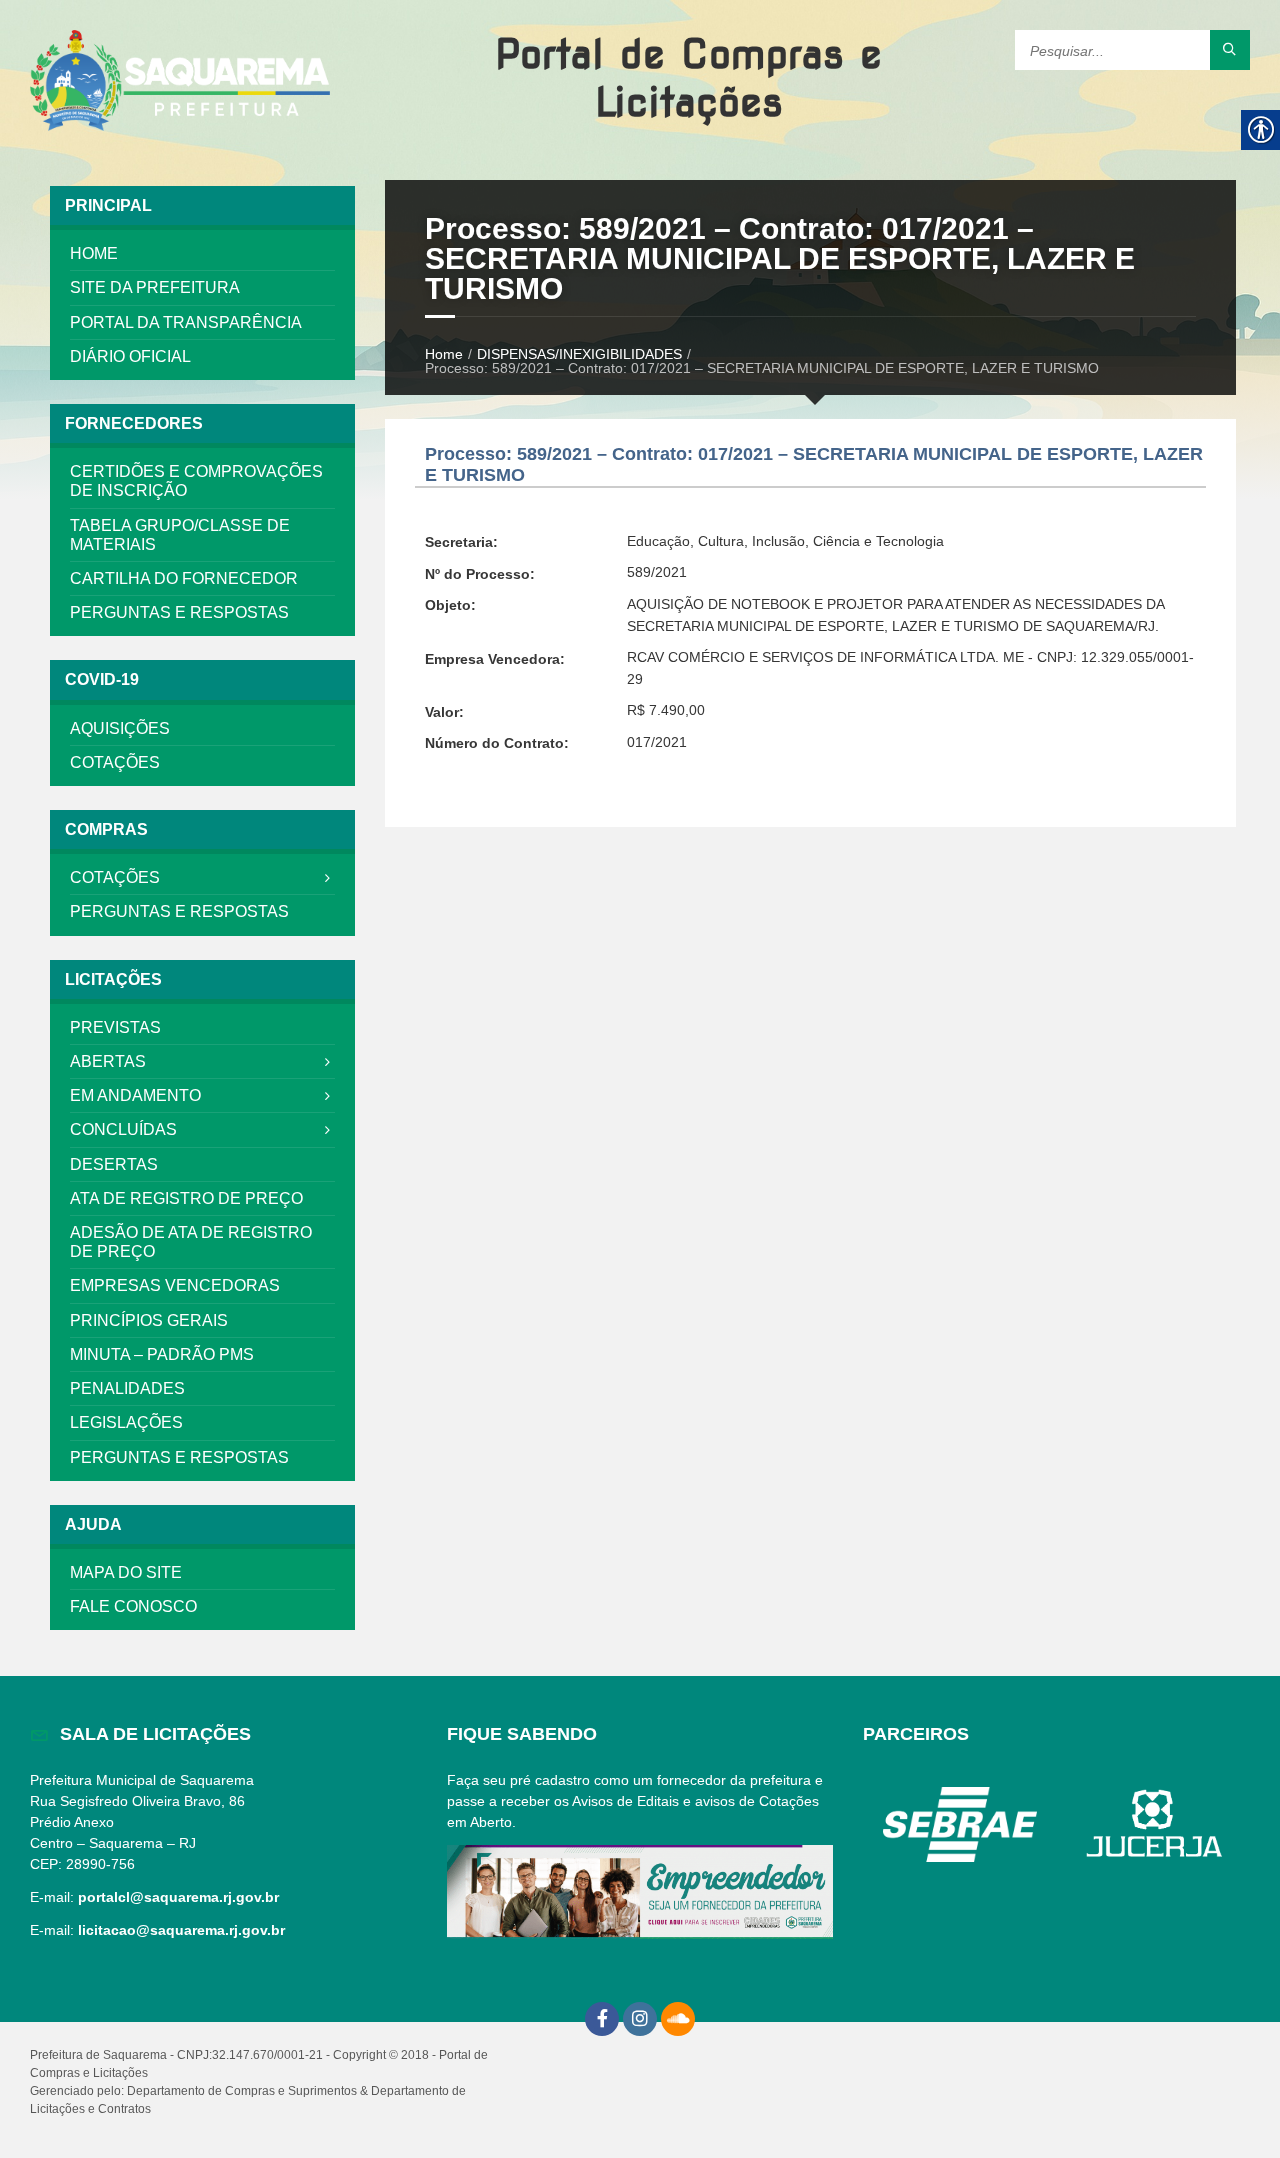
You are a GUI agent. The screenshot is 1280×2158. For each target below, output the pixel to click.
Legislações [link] (126, 1422)
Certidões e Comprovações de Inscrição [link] (196, 481)
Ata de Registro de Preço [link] (186, 1198)
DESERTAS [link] (114, 1164)
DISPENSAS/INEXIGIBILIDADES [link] (579, 354)
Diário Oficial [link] (130, 356)
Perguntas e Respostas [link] (179, 612)
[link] (180, 82)
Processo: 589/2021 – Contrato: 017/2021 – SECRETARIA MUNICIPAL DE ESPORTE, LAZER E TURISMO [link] (780, 258)
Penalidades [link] (127, 1388)
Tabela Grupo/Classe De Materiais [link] (180, 535)
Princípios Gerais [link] (149, 1320)
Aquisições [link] (120, 728)
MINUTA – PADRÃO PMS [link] (162, 1354)
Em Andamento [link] (135, 1095)
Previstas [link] (115, 1027)
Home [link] (94, 253)
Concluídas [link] (123, 1129)
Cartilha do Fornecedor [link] (184, 578)
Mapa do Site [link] (126, 1572)
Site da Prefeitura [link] (155, 287)
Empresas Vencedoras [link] (175, 1285)
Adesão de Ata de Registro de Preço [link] (191, 1242)
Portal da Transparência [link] (186, 322)
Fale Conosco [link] (133, 1606)
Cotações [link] (115, 762)
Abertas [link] (108, 1061)
